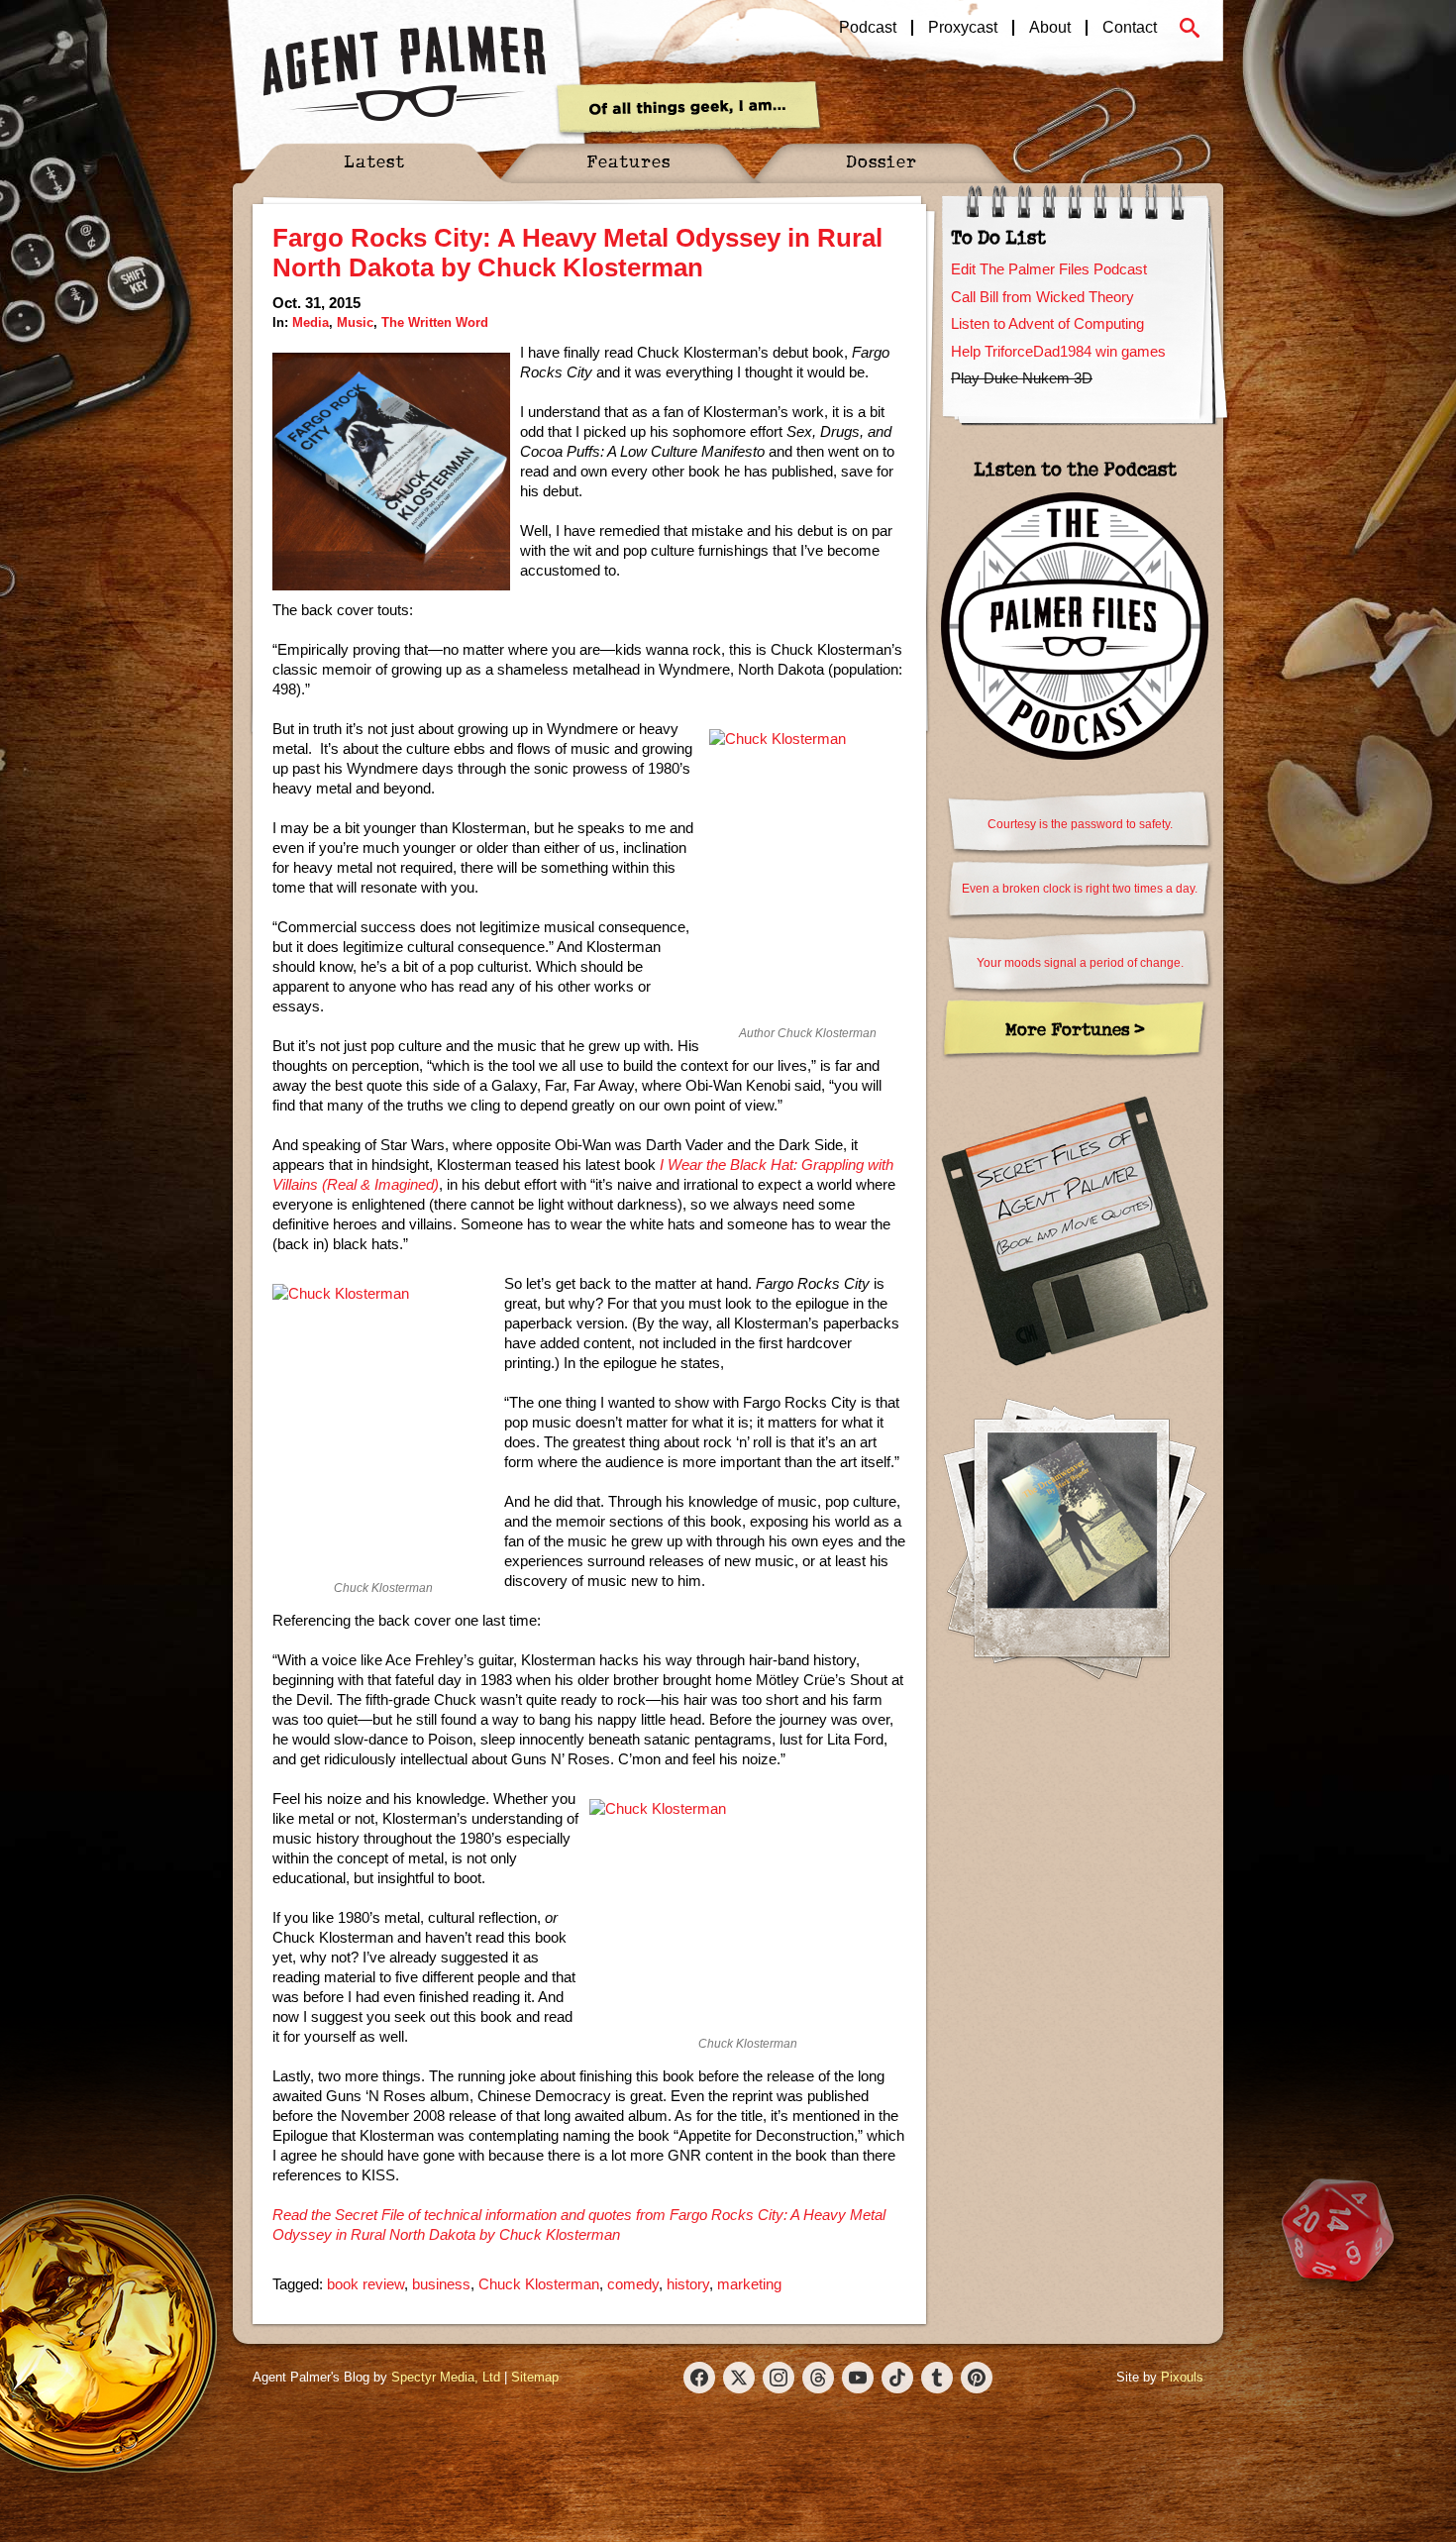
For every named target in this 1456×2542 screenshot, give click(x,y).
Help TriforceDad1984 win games (1058, 351)
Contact (1130, 28)
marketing (749, 2284)
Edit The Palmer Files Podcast (1049, 269)
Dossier (882, 161)
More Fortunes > (1075, 1029)
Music (355, 322)
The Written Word (435, 322)
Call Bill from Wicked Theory (1042, 297)
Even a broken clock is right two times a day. (1080, 889)
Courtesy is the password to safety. (1080, 824)
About (1050, 28)
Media (311, 322)
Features (628, 161)
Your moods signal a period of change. (1080, 963)
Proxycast (963, 28)
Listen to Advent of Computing (1047, 323)
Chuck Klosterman (539, 2284)
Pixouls (1182, 2377)
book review (365, 2284)
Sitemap (535, 2377)
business (441, 2284)
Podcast (868, 28)
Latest (374, 161)
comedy (633, 2284)
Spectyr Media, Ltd (446, 2377)
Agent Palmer (404, 74)
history (688, 2284)
